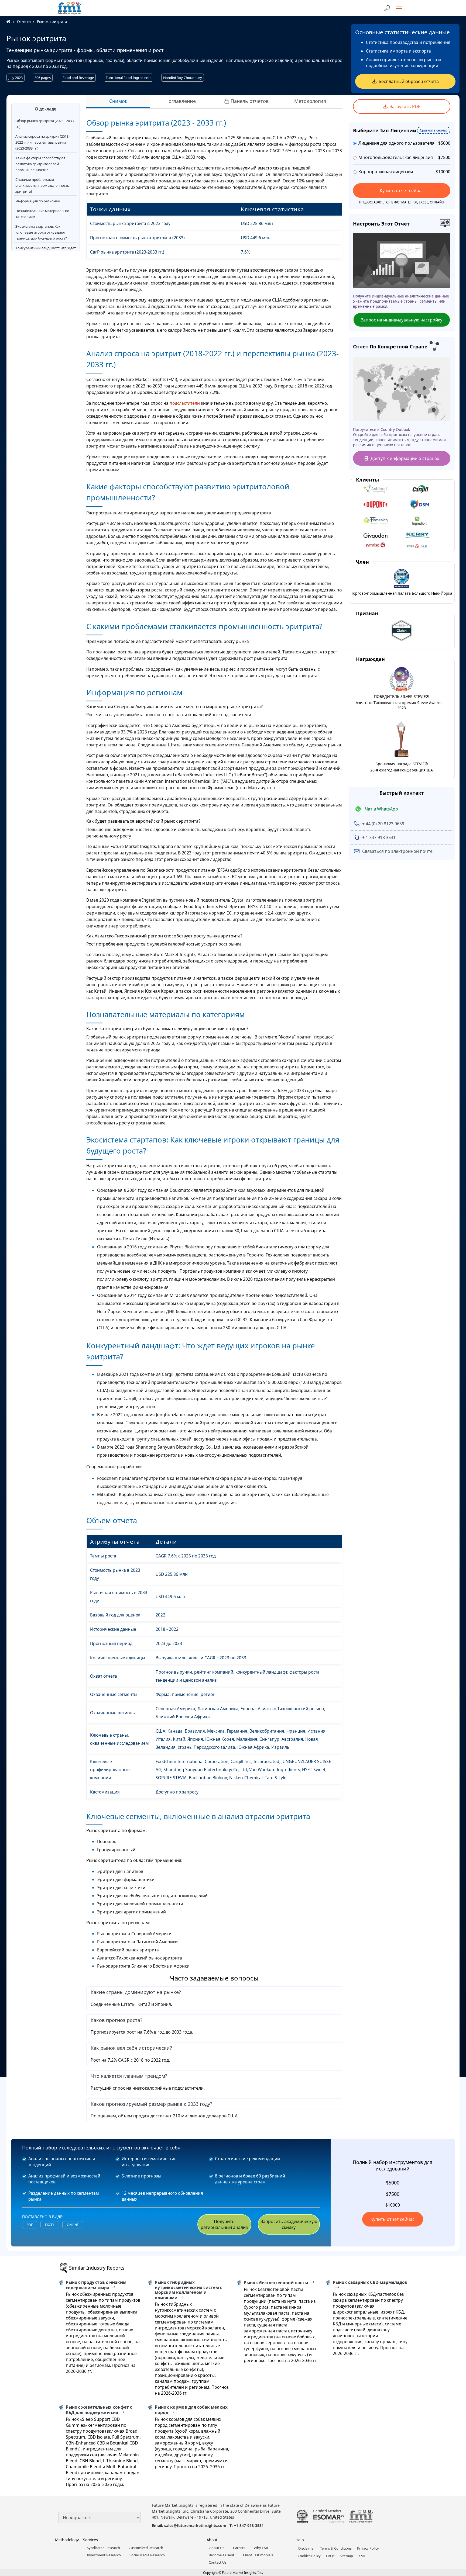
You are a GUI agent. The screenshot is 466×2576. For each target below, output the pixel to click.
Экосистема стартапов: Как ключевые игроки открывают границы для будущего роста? (41, 232)
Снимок (118, 101)
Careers (239, 2548)
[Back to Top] (453, 2530)
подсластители (185, 403)
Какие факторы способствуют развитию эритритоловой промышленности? (40, 164)
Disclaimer (306, 2548)
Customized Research (146, 2548)
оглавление (182, 101)
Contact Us (218, 2562)
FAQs (330, 2556)
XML (362, 2556)
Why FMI (261, 2548)
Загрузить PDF (405, 106)
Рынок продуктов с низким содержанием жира (96, 2285)
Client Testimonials (258, 2555)
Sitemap (346, 2556)
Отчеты (24, 21)
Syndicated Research (103, 2548)
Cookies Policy (309, 2556)
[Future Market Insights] (70, 8)
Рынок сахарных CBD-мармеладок (370, 2283)
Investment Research (104, 2555)
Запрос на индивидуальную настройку (402, 320)
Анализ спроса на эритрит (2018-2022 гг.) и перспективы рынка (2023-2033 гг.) (42, 142)
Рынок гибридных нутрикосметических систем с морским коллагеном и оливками (189, 2290)
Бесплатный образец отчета (409, 81)
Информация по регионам (38, 201)
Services (90, 2540)
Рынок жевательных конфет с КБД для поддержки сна (99, 2410)
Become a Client (222, 2555)
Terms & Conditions (336, 2548)
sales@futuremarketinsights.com (195, 2525)
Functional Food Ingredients (129, 78)
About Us (217, 2548)
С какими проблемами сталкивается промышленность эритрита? (42, 185)
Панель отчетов (250, 101)
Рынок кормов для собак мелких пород (191, 2410)
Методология (310, 101)
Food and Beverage (78, 78)
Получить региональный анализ (224, 2224)
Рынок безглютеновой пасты (276, 2283)
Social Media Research (147, 2555)
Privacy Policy (368, 2548)
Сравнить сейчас (434, 130)
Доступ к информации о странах (405, 458)
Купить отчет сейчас (402, 191)
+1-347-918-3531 (249, 2525)
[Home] (11, 21)
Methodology (67, 2540)
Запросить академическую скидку (289, 2224)
